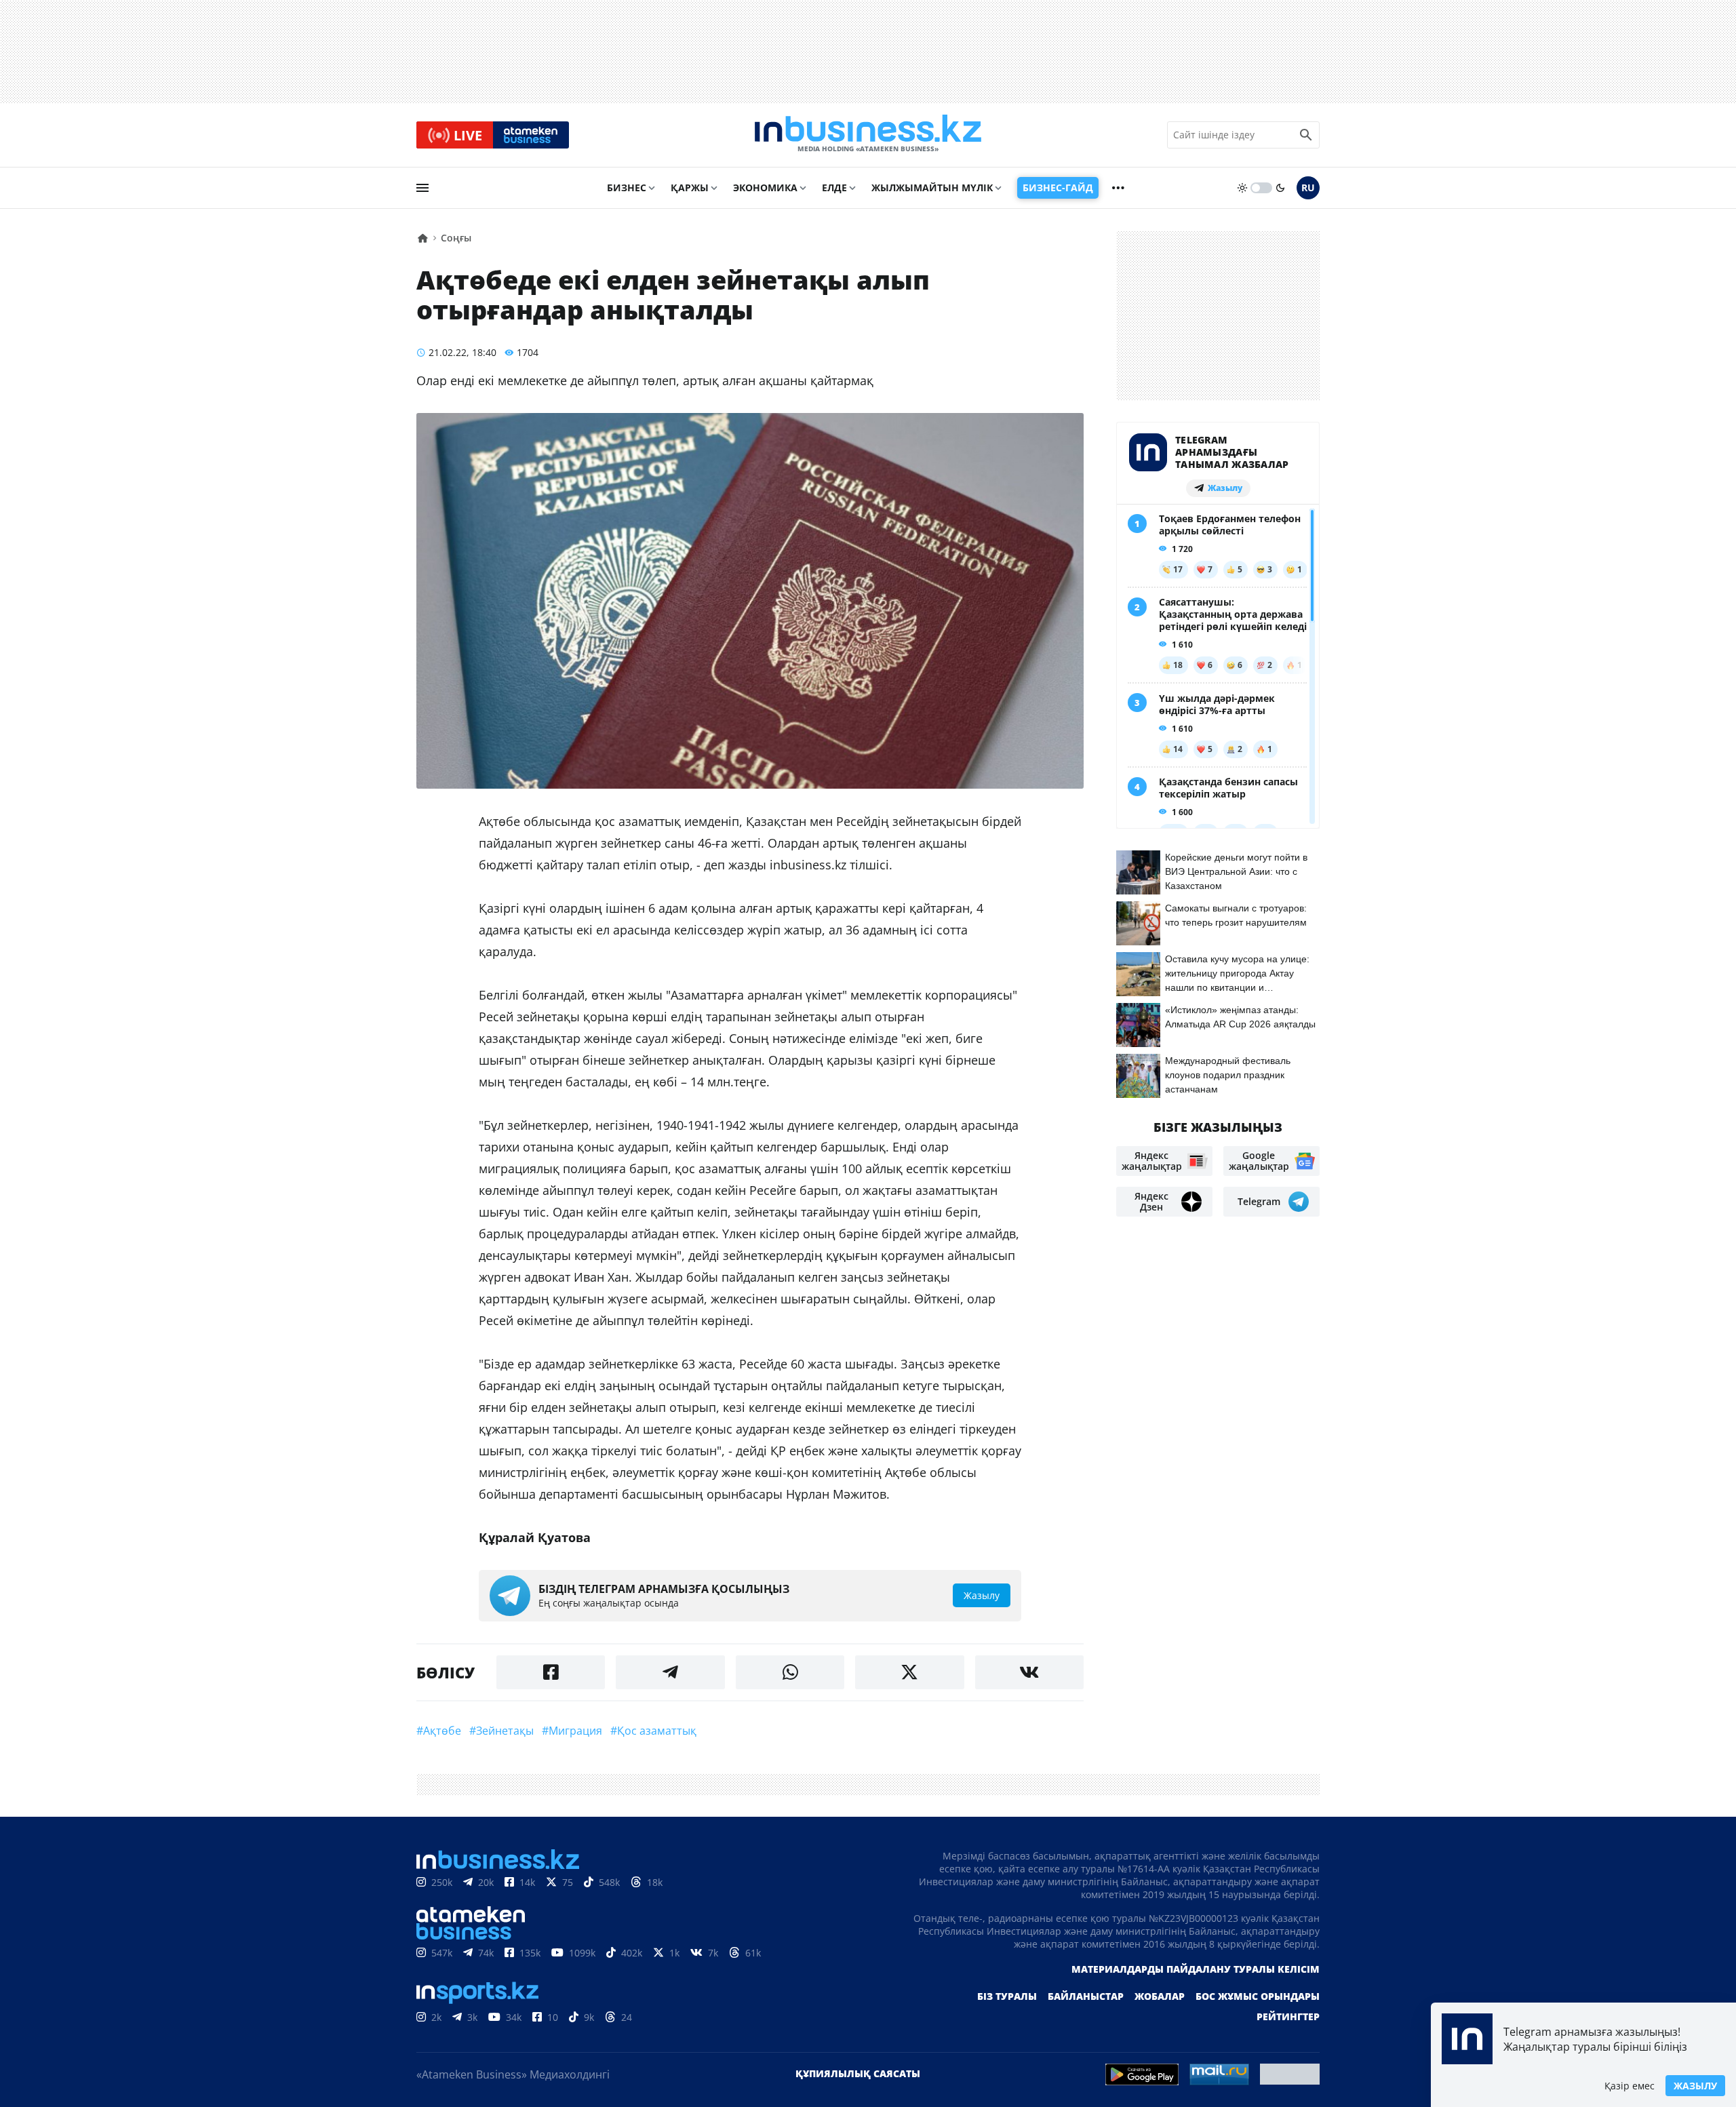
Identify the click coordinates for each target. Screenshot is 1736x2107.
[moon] (1280, 188)
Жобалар (1160, 1996)
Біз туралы (1007, 1996)
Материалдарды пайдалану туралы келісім (1196, 1969)
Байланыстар (1086, 1996)
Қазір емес (1630, 2086)
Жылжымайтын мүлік (932, 188)
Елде (834, 188)
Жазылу (1695, 2086)
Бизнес (627, 188)
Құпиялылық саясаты (858, 2073)
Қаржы (690, 188)
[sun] (1242, 188)
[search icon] (1306, 135)
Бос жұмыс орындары (1258, 1996)
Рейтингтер (1288, 2016)
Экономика (765, 188)
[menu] (422, 188)
